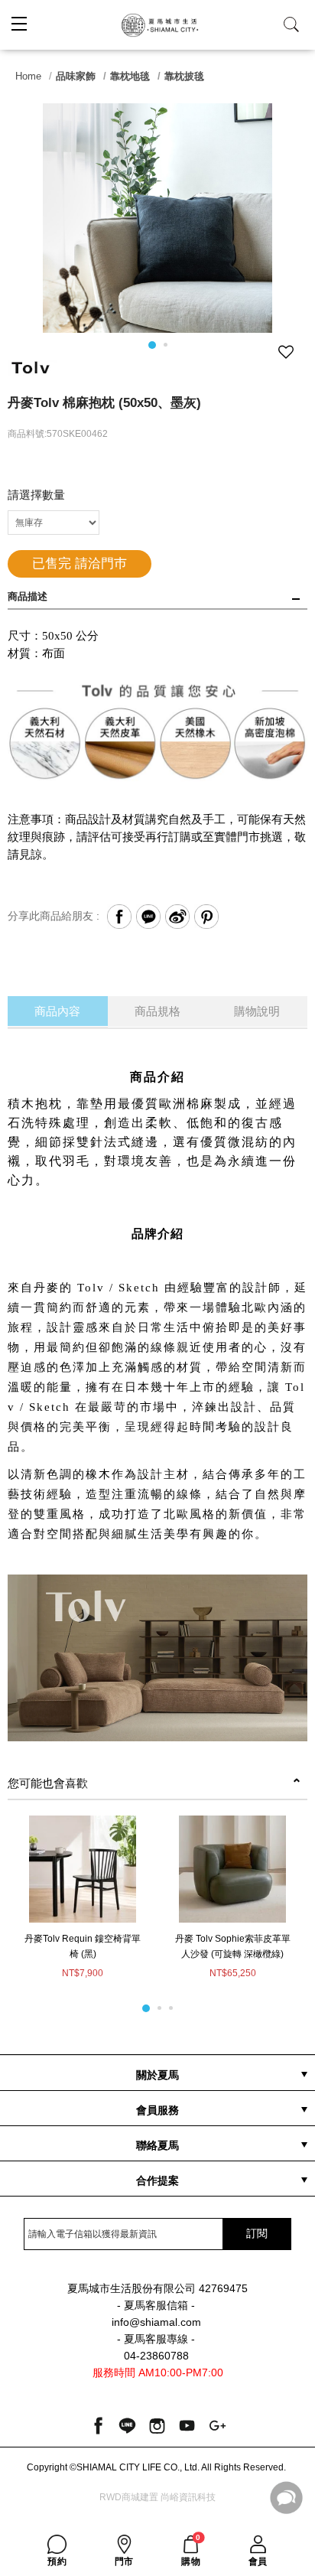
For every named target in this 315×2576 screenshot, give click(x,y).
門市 (124, 2561)
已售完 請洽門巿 (80, 563)
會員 (258, 2561)
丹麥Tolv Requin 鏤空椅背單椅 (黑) (83, 1946)
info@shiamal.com (156, 2322)
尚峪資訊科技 (188, 2497)
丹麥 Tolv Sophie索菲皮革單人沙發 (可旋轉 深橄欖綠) (233, 1946)
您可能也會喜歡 (48, 1783)
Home (28, 76)
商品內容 (57, 1011)
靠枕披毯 (184, 76)
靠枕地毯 (130, 76)
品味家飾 (76, 76)
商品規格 (157, 1011)
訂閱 (257, 2233)
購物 (191, 2551)
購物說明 (257, 1011)
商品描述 (28, 596)
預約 (57, 2561)
